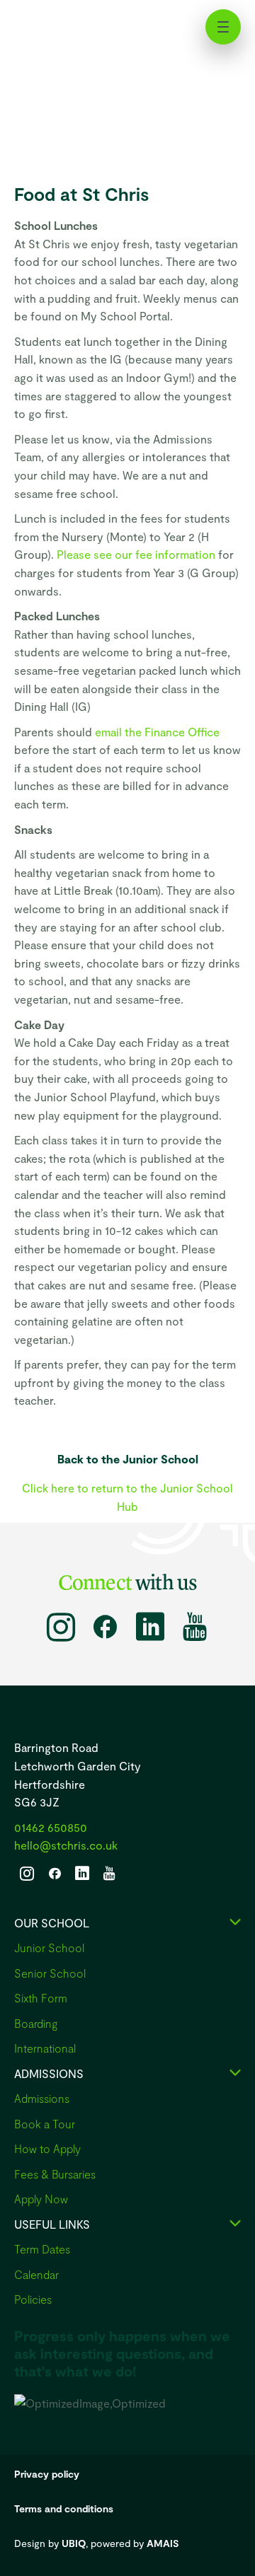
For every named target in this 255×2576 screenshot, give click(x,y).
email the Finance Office (157, 732)
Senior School (50, 1973)
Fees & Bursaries (55, 2174)
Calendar (36, 2274)
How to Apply (47, 2148)
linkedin (150, 1627)
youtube (194, 1627)
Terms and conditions (64, 2508)
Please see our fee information (136, 554)
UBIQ (74, 2543)
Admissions (42, 2098)
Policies (33, 2299)
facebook (105, 1627)
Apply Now (41, 2199)
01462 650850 (51, 1827)
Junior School (49, 1948)
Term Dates (42, 2249)
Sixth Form (41, 1998)
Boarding (36, 2023)
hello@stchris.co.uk (66, 1845)
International (45, 2048)
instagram (61, 1627)
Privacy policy (47, 2474)
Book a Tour (45, 2124)
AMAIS (163, 2543)
